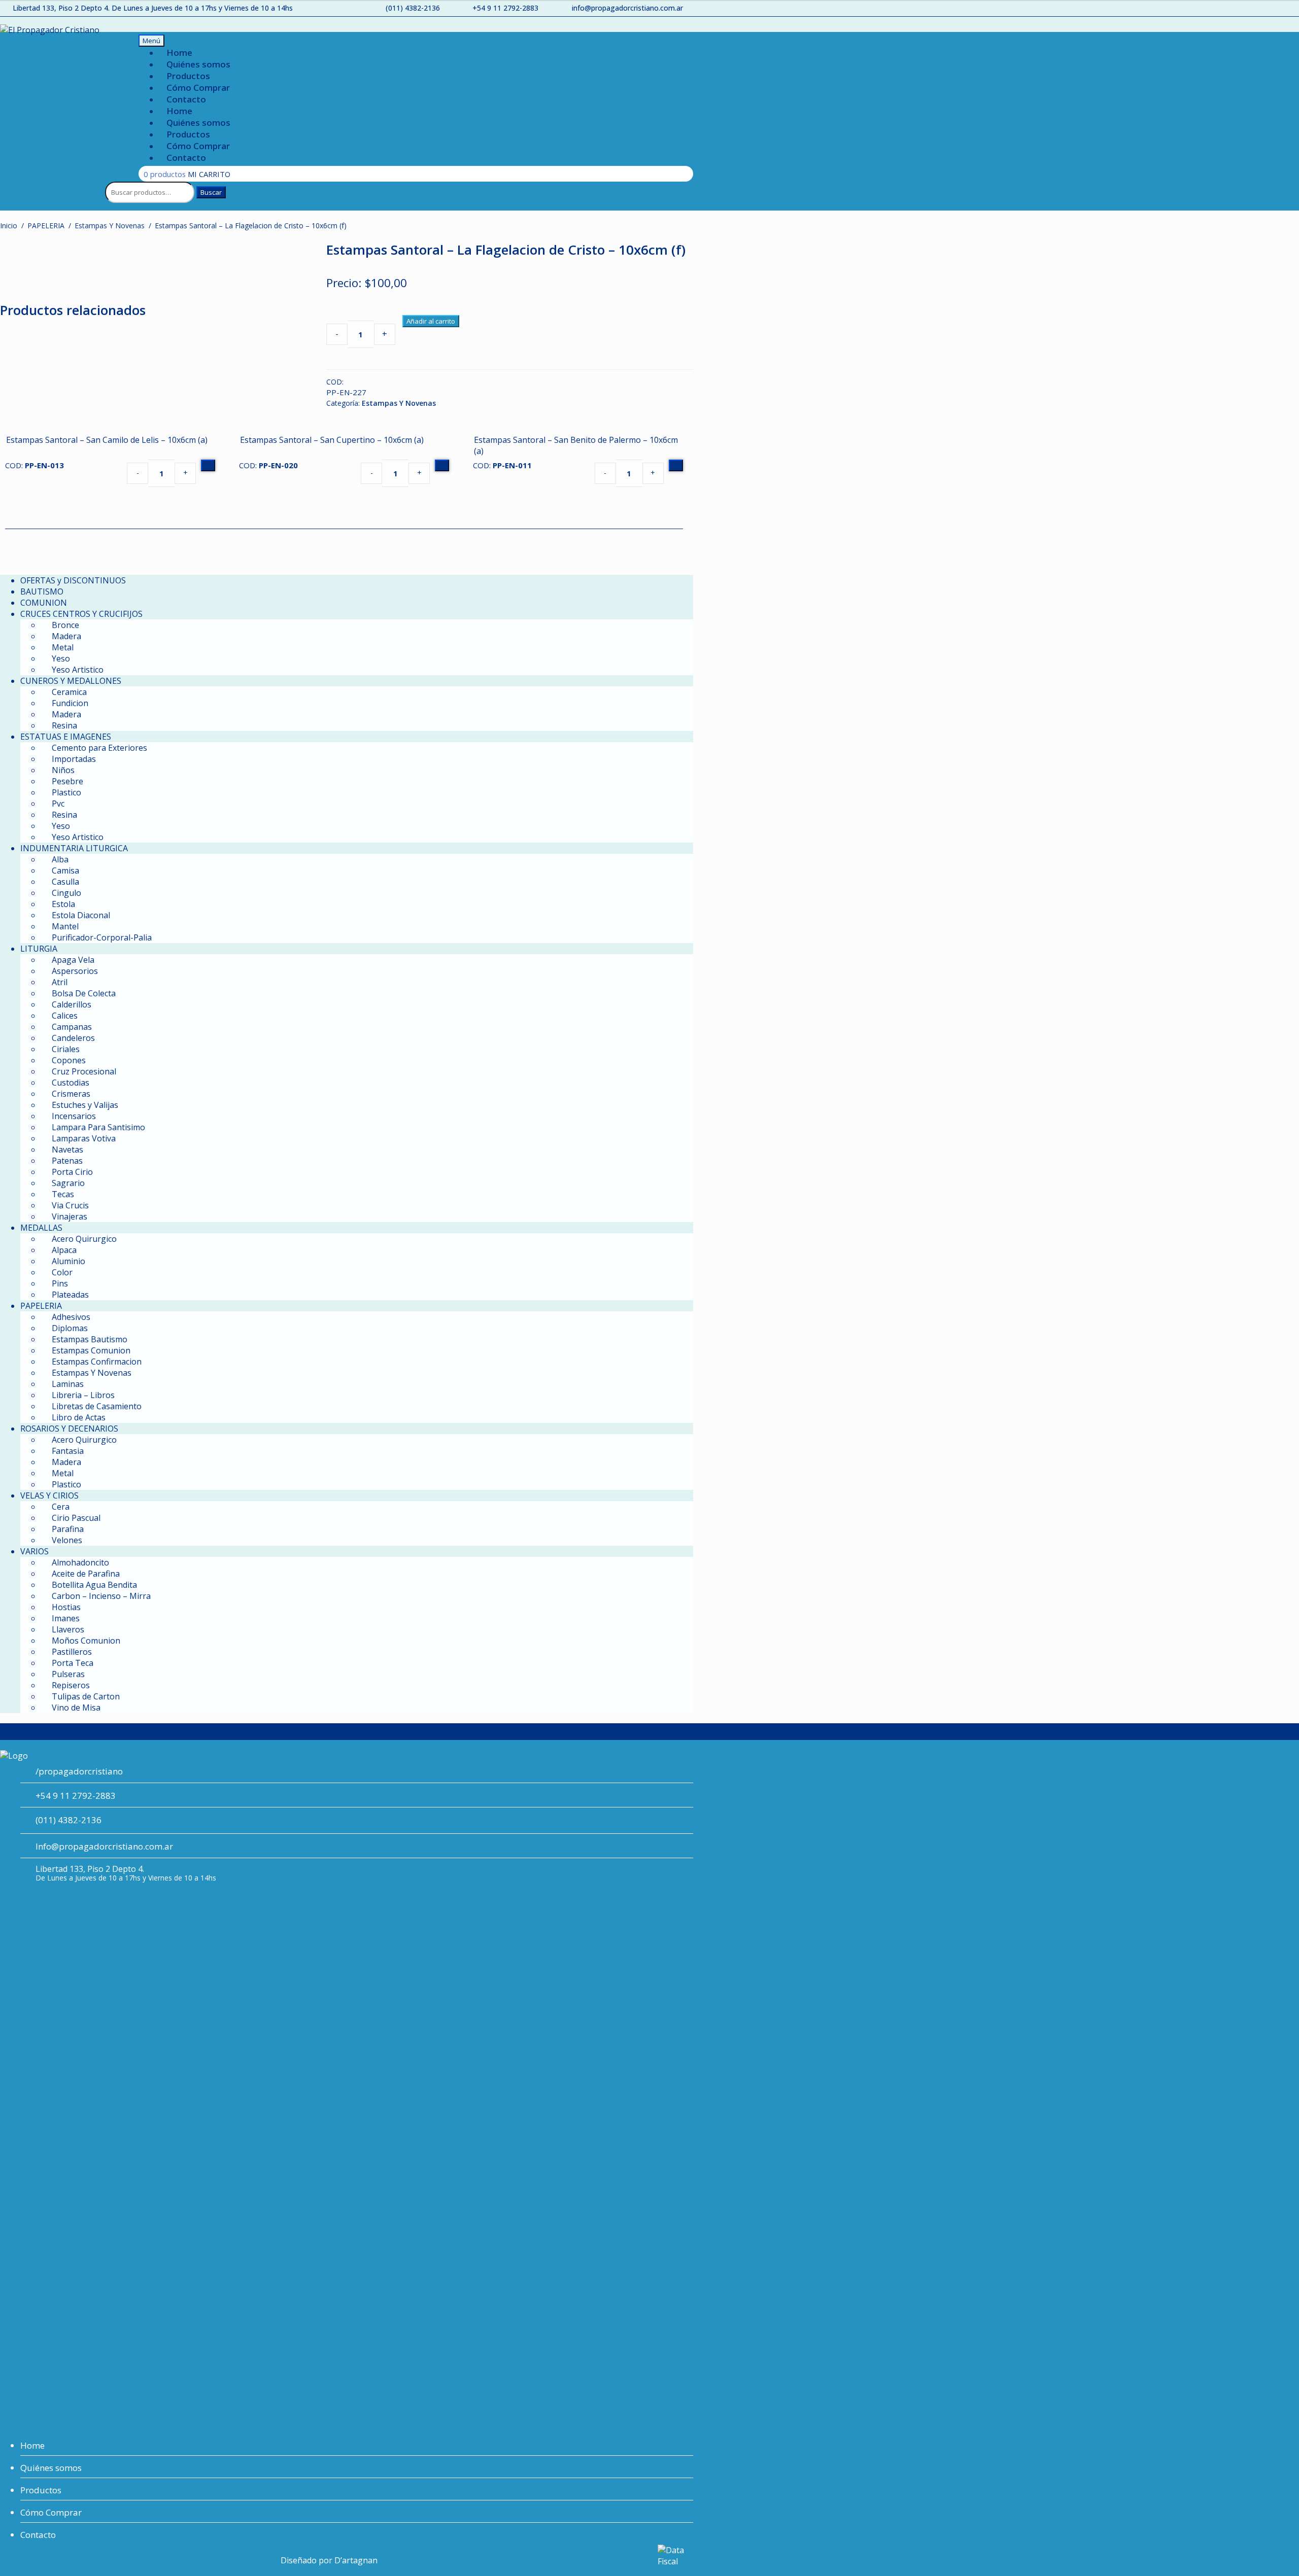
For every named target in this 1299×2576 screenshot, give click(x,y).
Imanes (66, 1618)
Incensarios (74, 1116)
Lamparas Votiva (84, 1138)
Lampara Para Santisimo (98, 1127)
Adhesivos (71, 1317)
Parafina (68, 1529)
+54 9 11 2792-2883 (505, 8)
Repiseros (71, 1685)
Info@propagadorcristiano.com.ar (104, 1846)
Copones (69, 1060)
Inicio (9, 225)
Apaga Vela (73, 960)
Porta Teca (73, 1663)
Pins (60, 1283)
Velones (67, 1540)
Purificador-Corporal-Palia (102, 937)
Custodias (71, 1083)
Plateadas (70, 1295)
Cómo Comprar (198, 88)
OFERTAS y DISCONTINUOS (73, 580)
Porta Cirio (72, 1172)
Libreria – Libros (83, 1395)
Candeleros (73, 1038)
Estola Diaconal (81, 915)
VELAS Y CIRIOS (49, 1495)
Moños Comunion (86, 1641)
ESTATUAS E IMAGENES (66, 737)
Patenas (67, 1161)
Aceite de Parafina (86, 1574)
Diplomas (70, 1328)
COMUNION (44, 603)
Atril (60, 982)
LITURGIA (39, 949)
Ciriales (66, 1049)
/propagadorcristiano (79, 1771)
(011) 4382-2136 (413, 8)
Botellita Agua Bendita (94, 1585)
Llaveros (68, 1629)
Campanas (72, 1027)
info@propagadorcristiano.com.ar (627, 8)
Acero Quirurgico (84, 1239)
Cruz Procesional (84, 1071)
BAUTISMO (42, 591)
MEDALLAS (41, 1228)
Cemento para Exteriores (99, 748)
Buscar (211, 192)
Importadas (74, 759)
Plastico (66, 792)
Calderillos (72, 1004)
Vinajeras (70, 1216)
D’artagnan (356, 2560)
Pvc (58, 804)
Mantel (65, 926)
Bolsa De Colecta (84, 993)
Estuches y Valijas (85, 1105)
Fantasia (68, 1451)
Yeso (61, 658)
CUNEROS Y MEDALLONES (71, 681)
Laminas (68, 1384)
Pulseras (68, 1674)
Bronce (65, 625)
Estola (63, 904)
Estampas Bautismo (90, 1339)
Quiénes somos (198, 64)
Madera (66, 636)
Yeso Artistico (78, 670)
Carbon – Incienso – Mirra (101, 1596)
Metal (63, 647)
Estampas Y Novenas (110, 225)
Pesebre (67, 781)
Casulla (65, 882)
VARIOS (35, 1551)
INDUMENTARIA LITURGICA (74, 848)
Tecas (63, 1194)
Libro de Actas (79, 1417)
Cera (61, 1507)
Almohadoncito (80, 1562)
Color (62, 1272)
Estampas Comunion (91, 1350)
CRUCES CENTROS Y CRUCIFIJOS (81, 614)
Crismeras (71, 1094)
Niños (63, 770)
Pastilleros (72, 1652)
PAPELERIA (46, 225)
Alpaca (64, 1250)
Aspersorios (75, 971)
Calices (65, 1016)
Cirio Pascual (76, 1518)
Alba (60, 859)
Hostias (66, 1607)
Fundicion (70, 703)
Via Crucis (70, 1205)
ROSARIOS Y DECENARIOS (69, 1429)
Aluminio (69, 1261)
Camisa (65, 871)
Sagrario (68, 1183)
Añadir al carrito (431, 321)
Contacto (186, 99)
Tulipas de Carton (86, 1696)
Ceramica (69, 692)
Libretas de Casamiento (97, 1406)
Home (179, 53)
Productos (188, 76)
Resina (64, 725)
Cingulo (66, 893)
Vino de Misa (76, 1708)
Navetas (67, 1150)
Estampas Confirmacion (97, 1362)
